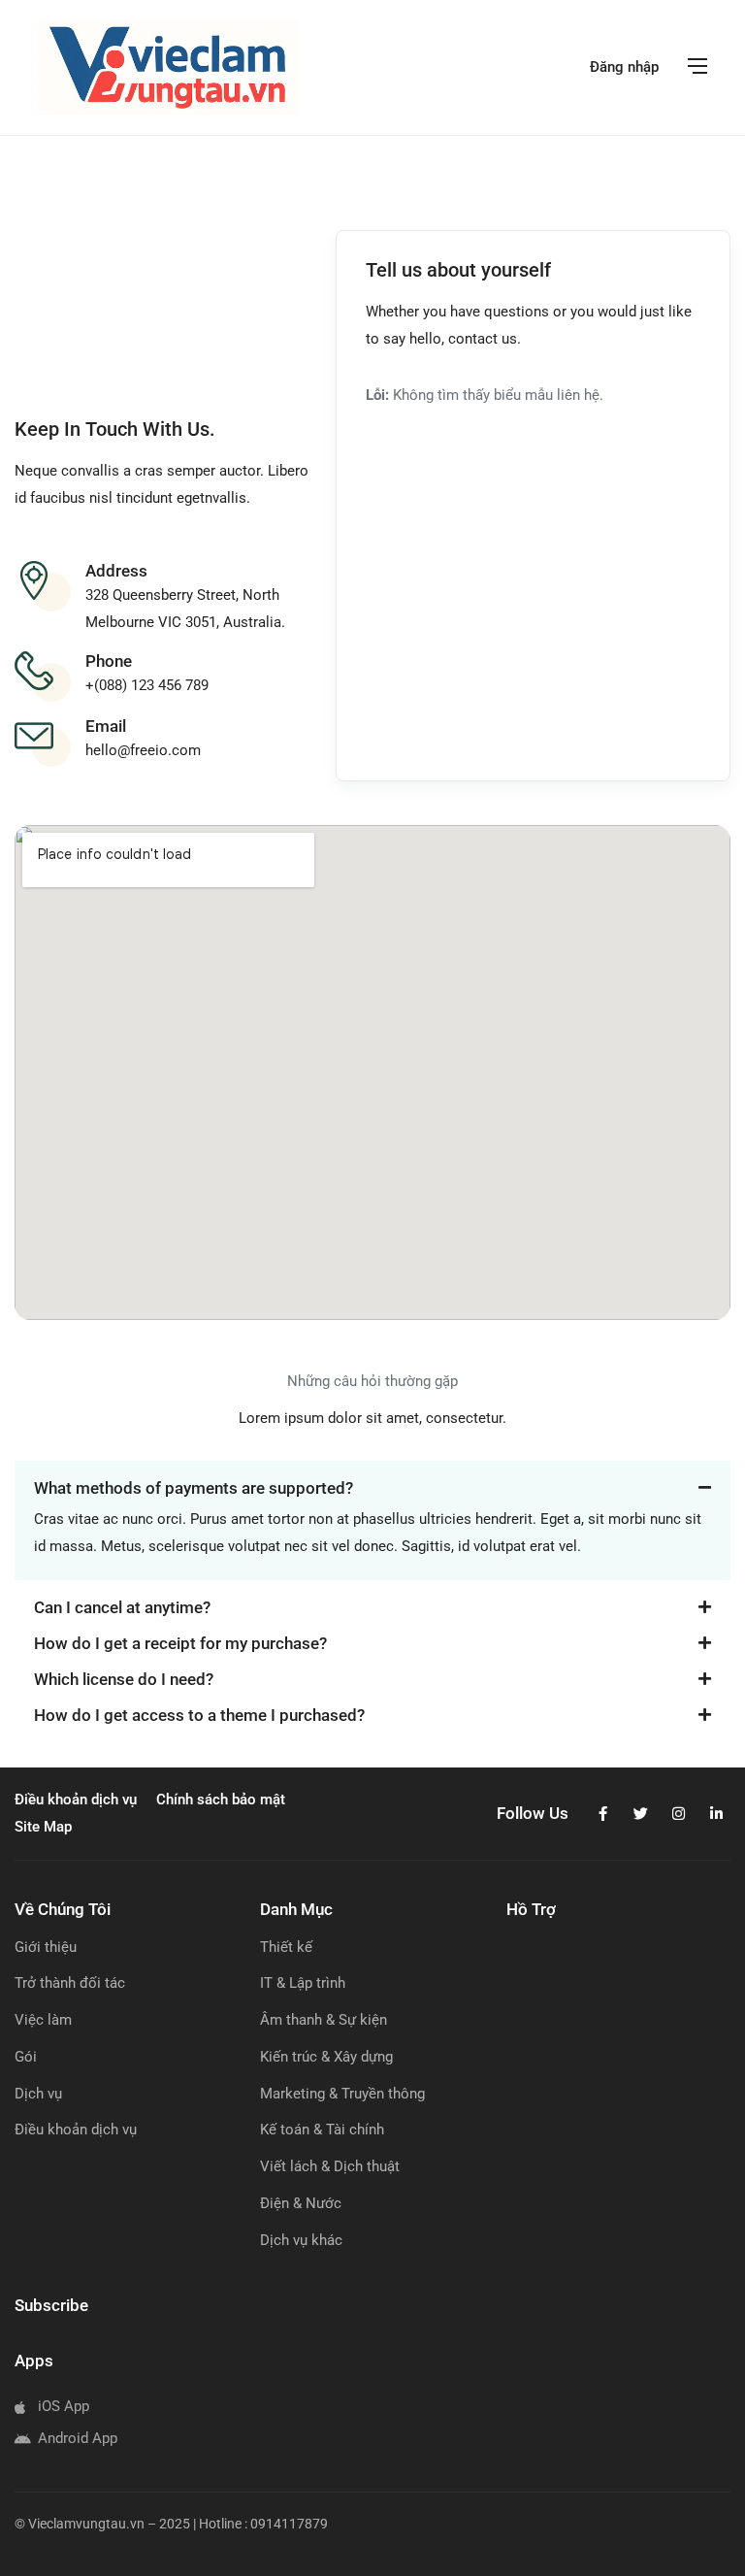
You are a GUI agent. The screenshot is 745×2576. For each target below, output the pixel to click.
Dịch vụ (38, 2094)
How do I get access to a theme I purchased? (199, 1715)
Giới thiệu (46, 1947)
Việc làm (43, 2020)
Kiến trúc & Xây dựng (326, 2057)
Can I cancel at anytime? (122, 1607)
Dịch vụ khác (301, 2240)
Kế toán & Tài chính (322, 2130)
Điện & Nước (301, 2203)
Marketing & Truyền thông (342, 2094)
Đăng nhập (624, 67)
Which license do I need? (124, 1679)
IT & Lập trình (303, 1983)
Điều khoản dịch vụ (76, 2130)
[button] (372, 1479)
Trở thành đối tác (70, 1983)
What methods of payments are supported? (194, 1488)
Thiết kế (286, 1947)
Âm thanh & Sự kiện (324, 2020)
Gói (26, 2057)
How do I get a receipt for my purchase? (180, 1643)
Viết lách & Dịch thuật (330, 2166)
